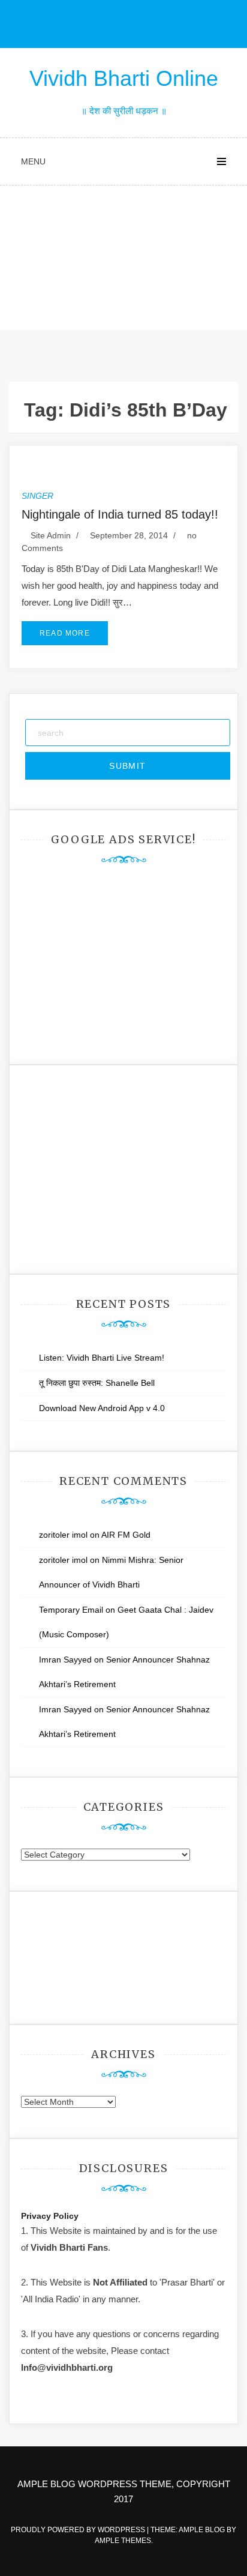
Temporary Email (71, 1610)
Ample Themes (123, 2541)
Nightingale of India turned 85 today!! (120, 514)
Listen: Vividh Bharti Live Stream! (102, 1358)
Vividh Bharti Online (124, 78)
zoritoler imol (63, 1535)
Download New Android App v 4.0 (102, 1408)
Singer (37, 496)
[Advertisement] (123, 261)
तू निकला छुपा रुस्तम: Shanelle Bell (97, 1383)
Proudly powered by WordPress (79, 2530)
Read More (65, 633)
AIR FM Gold (126, 1535)
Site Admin (51, 535)
